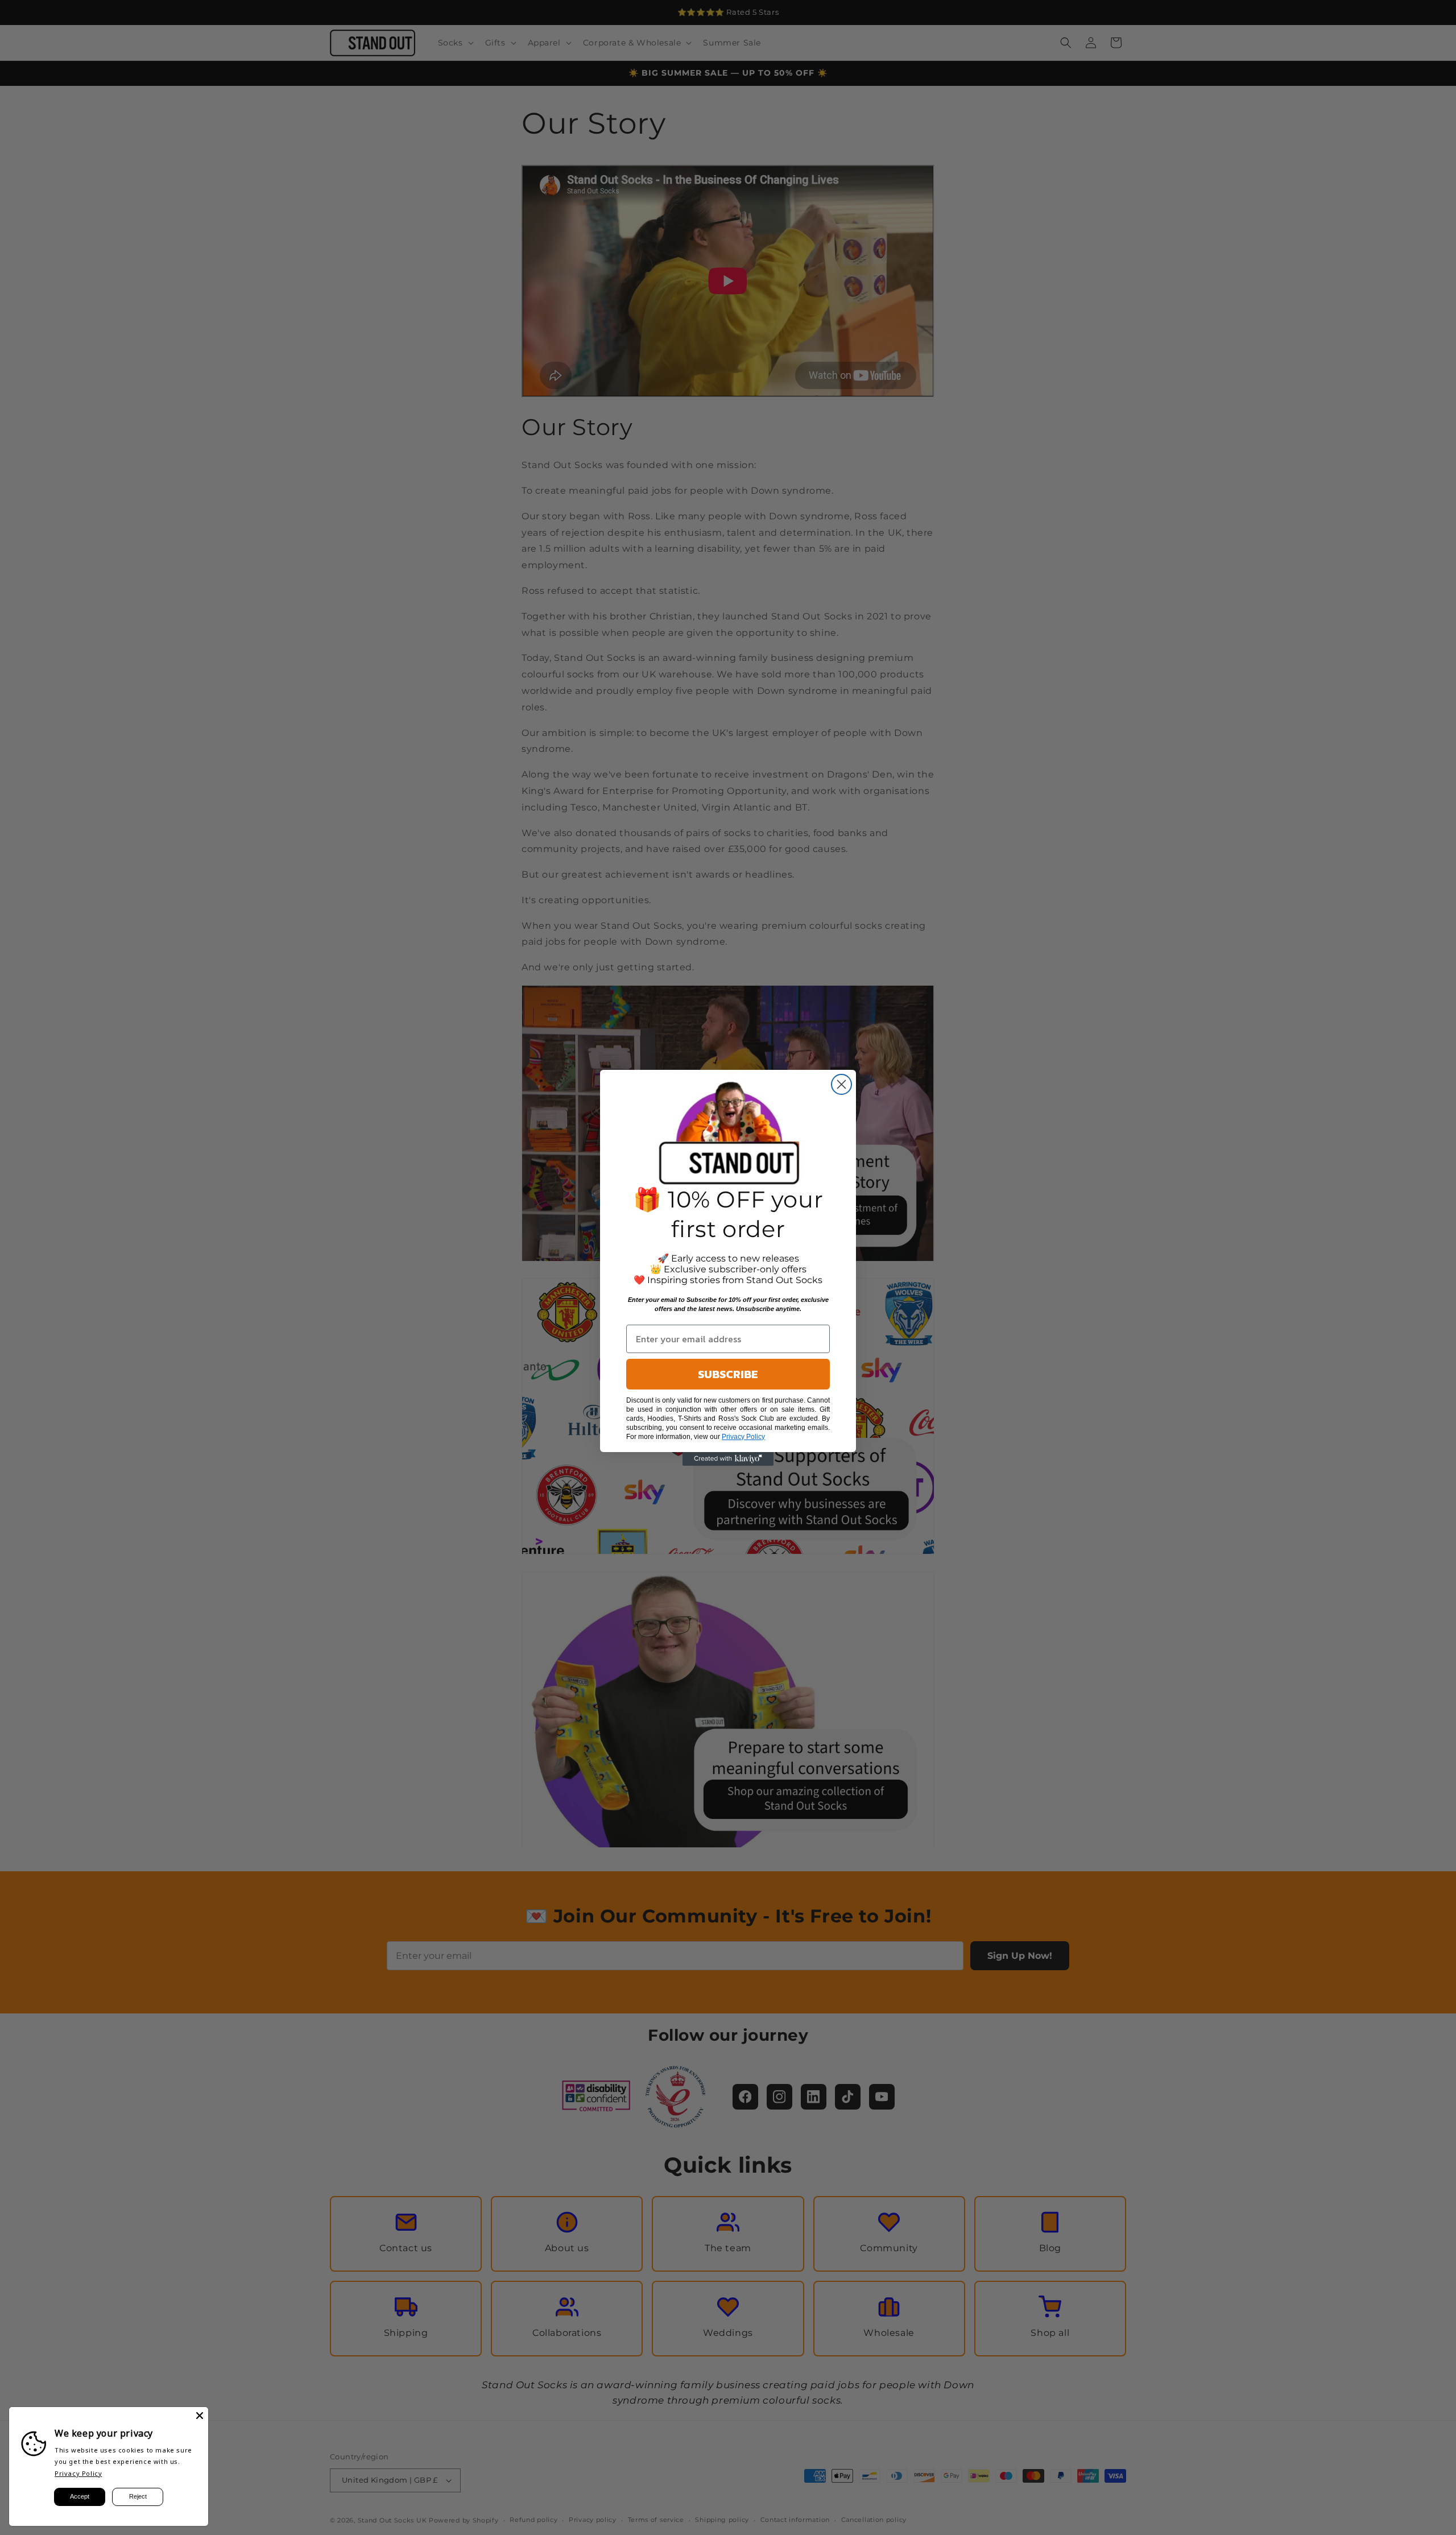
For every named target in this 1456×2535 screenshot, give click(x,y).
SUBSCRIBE (728, 1374)
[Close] (200, 2416)
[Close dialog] (841, 1084)
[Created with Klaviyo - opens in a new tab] (728, 1459)
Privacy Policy (78, 2473)
